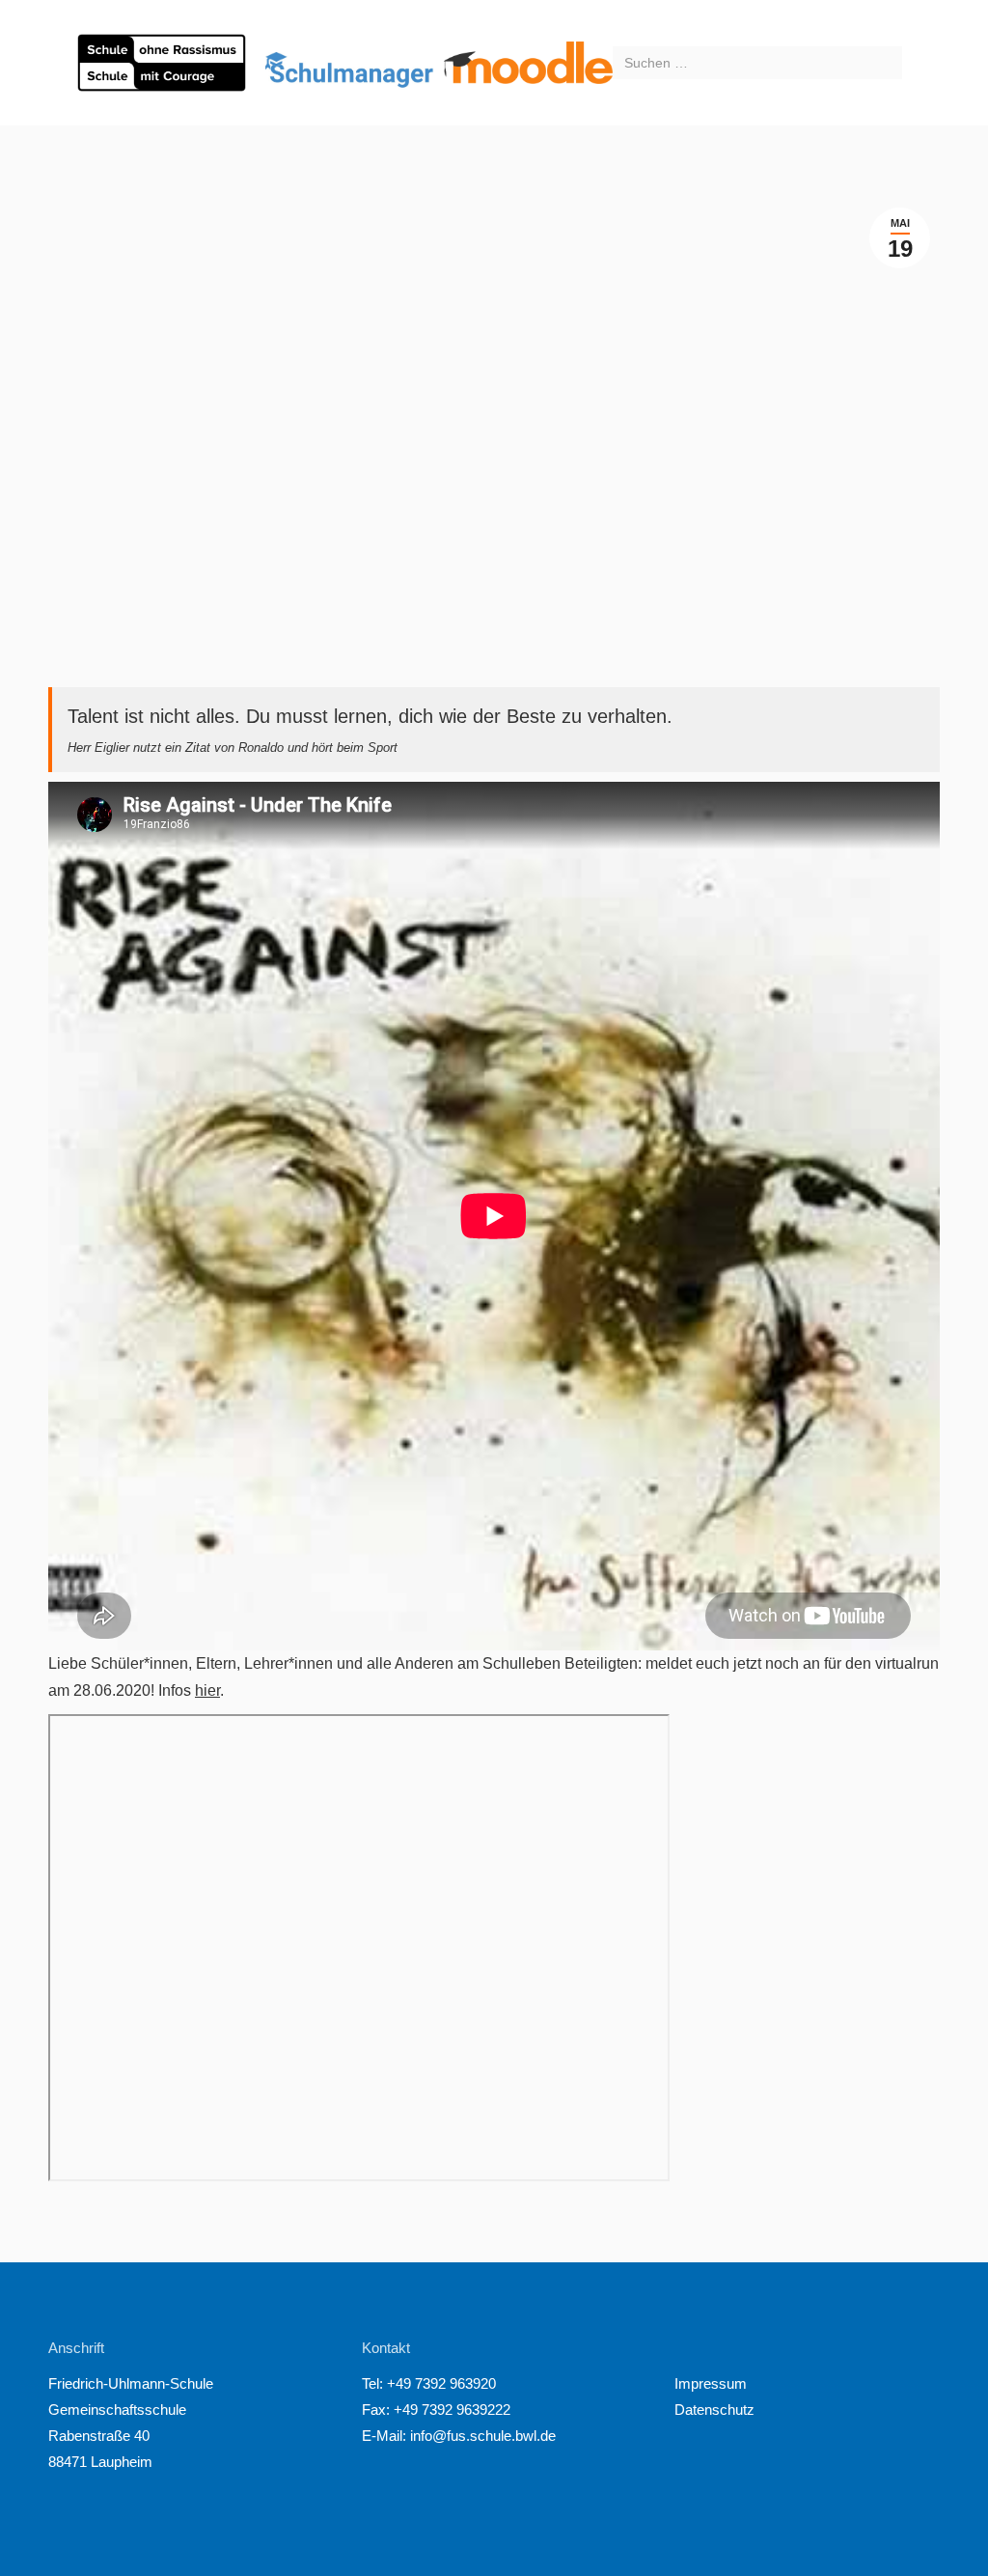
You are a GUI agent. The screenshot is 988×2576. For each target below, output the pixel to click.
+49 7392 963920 (441, 2383)
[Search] (885, 63)
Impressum (711, 2383)
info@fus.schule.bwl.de (481, 2436)
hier (207, 1690)
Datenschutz (714, 2410)
